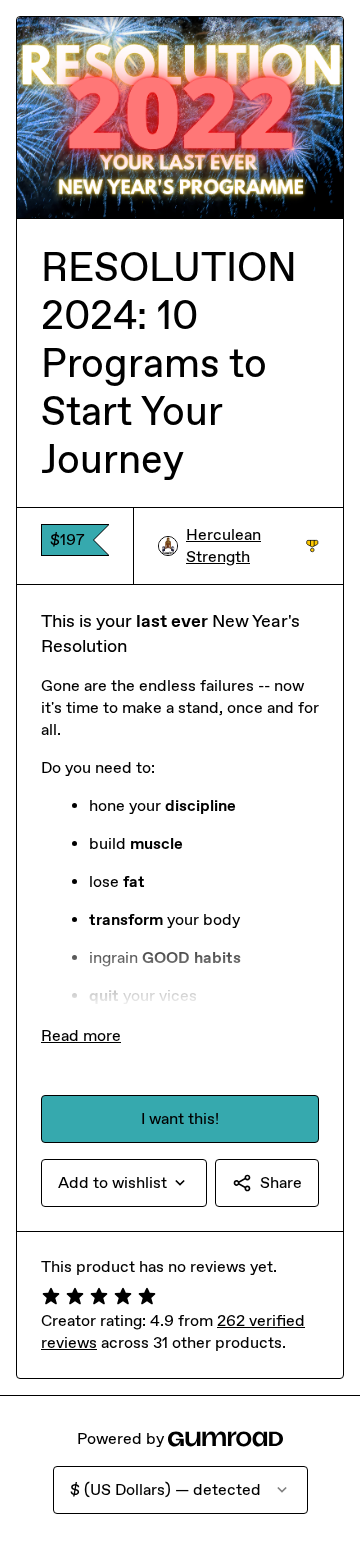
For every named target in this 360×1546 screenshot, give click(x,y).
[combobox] (124, 1183)
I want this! (180, 1118)
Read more (81, 1035)
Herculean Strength (252, 545)
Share (281, 1182)
